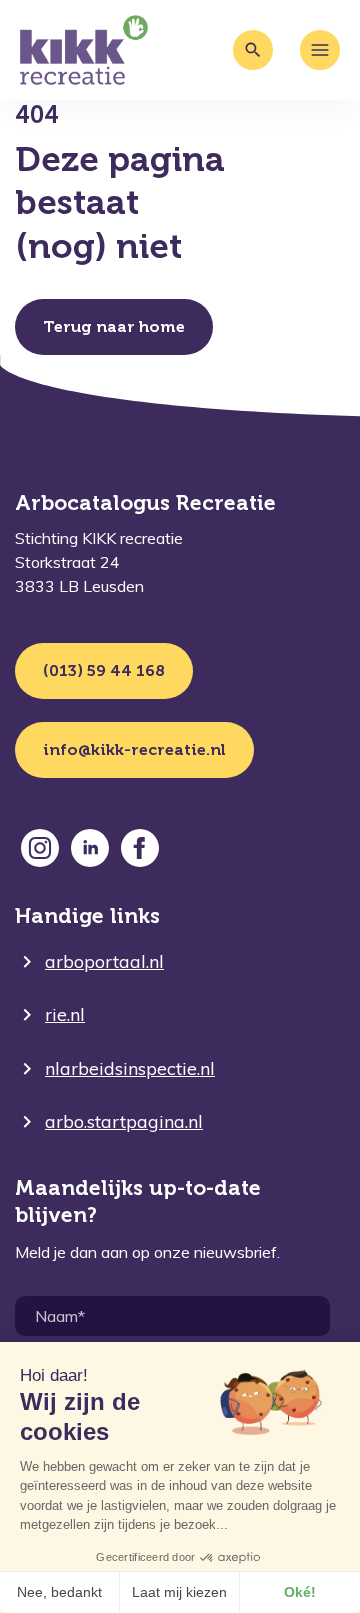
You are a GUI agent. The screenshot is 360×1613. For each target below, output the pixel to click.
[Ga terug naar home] (84, 50)
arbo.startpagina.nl (124, 1121)
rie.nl (65, 1014)
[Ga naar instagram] (40, 848)
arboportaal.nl (104, 961)
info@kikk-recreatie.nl (134, 749)
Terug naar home (114, 326)
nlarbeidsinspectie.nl (130, 1068)
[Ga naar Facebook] (140, 848)
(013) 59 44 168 (104, 670)
